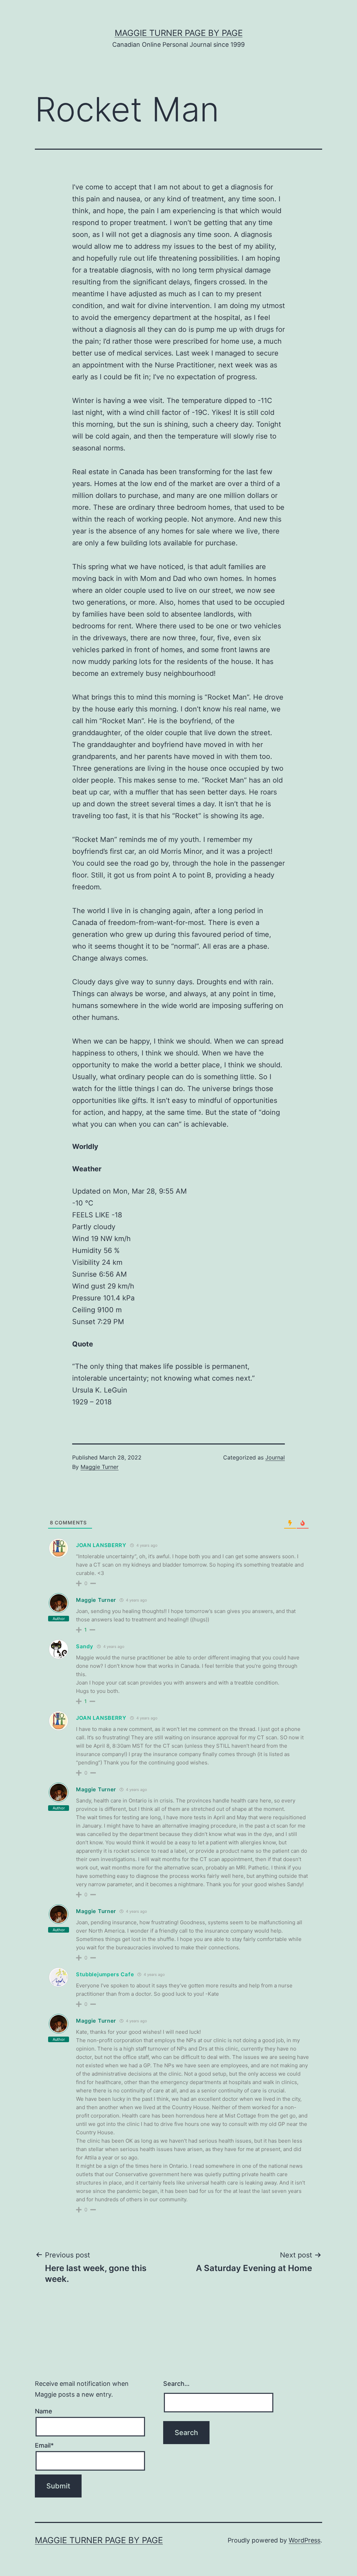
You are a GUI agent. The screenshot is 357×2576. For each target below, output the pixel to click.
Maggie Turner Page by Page (179, 33)
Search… (176, 2384)
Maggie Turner (100, 1467)
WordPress (305, 2540)
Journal (275, 1457)
